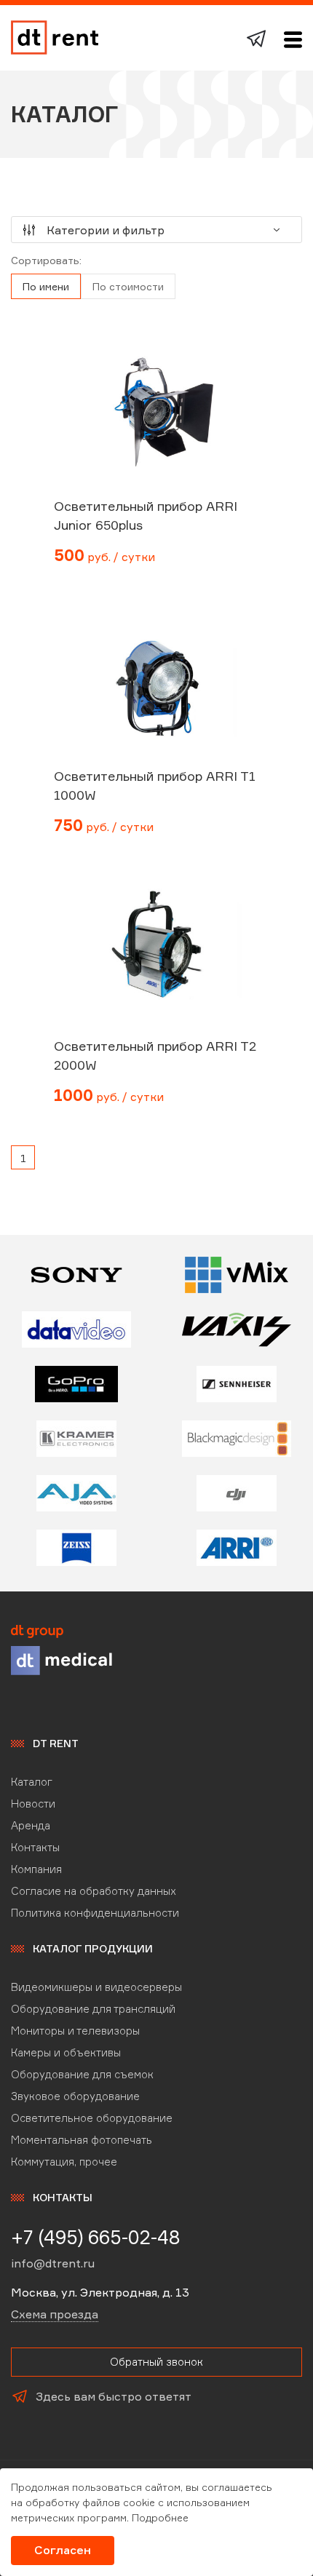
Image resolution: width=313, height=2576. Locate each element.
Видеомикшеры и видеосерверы (96, 1987)
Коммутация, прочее (64, 2162)
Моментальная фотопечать (82, 2140)
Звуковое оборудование (75, 2096)
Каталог (32, 1782)
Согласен (63, 2550)
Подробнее (160, 2517)
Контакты (35, 1847)
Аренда (31, 1825)
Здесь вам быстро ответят (114, 2396)
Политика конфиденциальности (95, 1913)
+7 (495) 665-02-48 (96, 2237)
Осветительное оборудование (92, 2118)
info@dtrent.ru (53, 2263)
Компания (36, 1869)
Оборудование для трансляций (93, 2009)
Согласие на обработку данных (94, 1891)
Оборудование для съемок (82, 2074)
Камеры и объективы (66, 2052)
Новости (33, 1804)
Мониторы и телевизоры (75, 2031)
